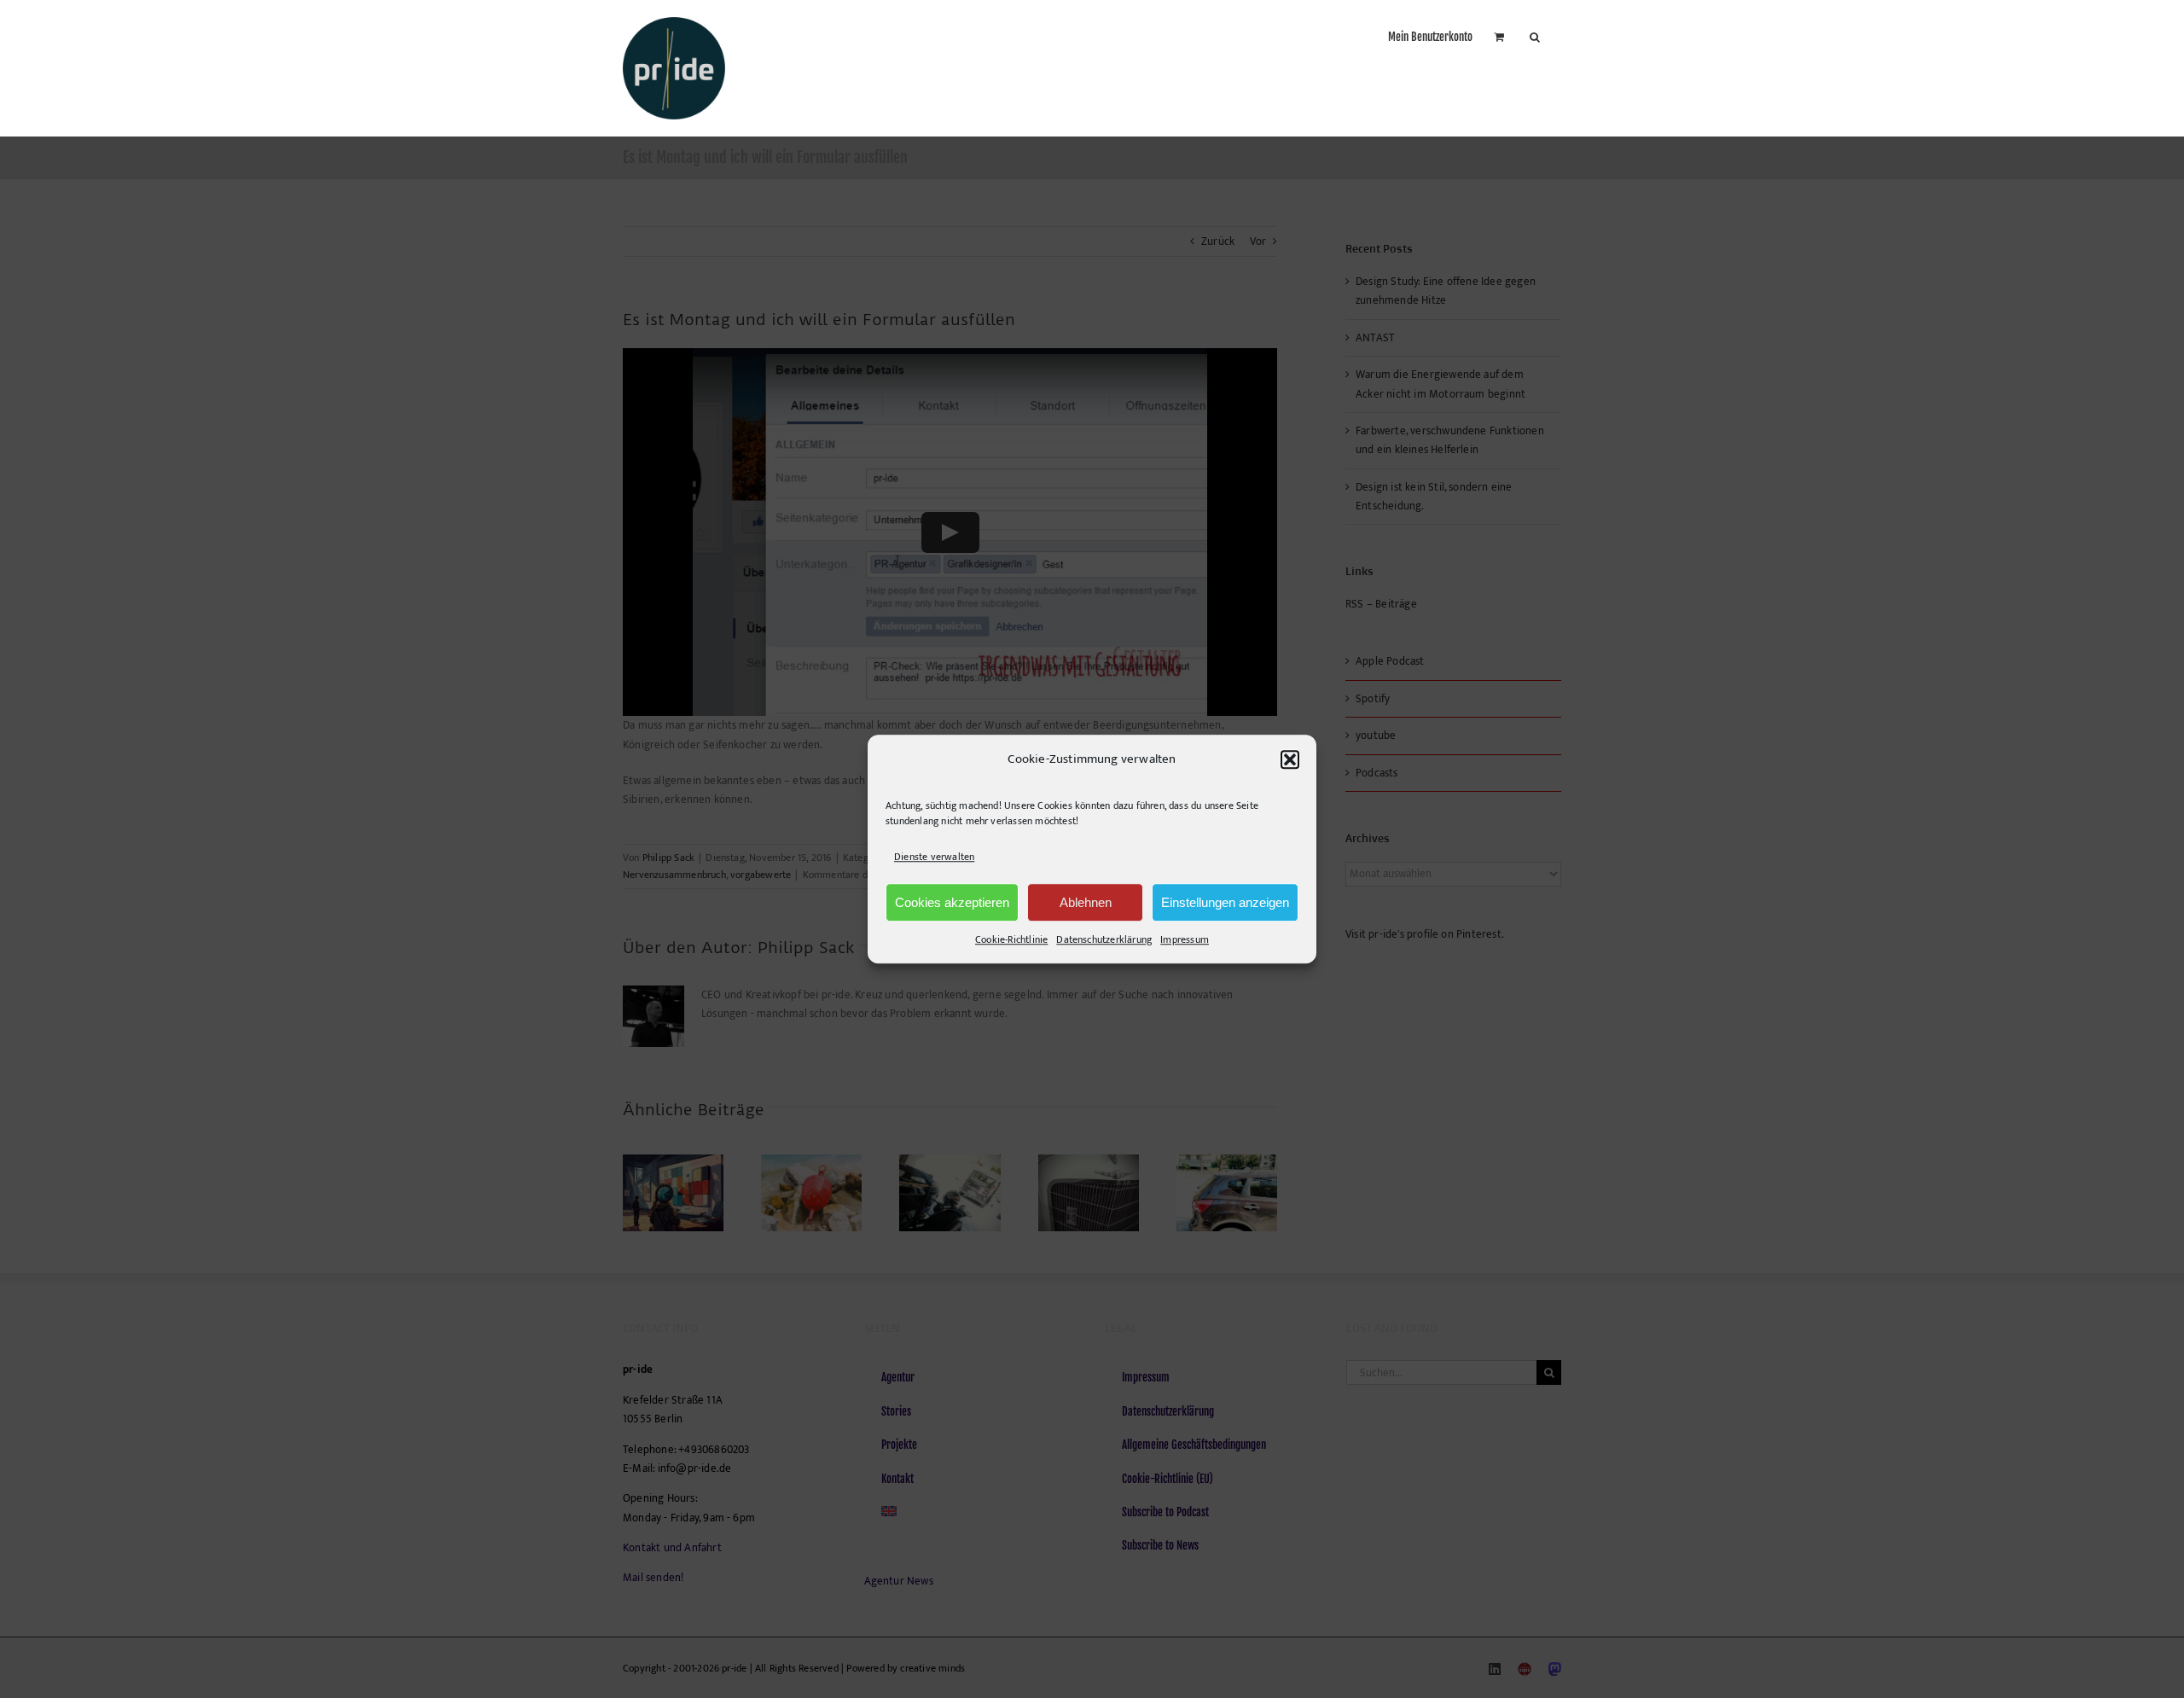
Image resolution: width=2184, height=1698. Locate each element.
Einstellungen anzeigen (1225, 902)
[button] (1290, 759)
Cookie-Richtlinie (1011, 939)
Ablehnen (1086, 902)
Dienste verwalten (934, 857)
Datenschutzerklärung (1104, 939)
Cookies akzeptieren (952, 902)
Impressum (1185, 939)
